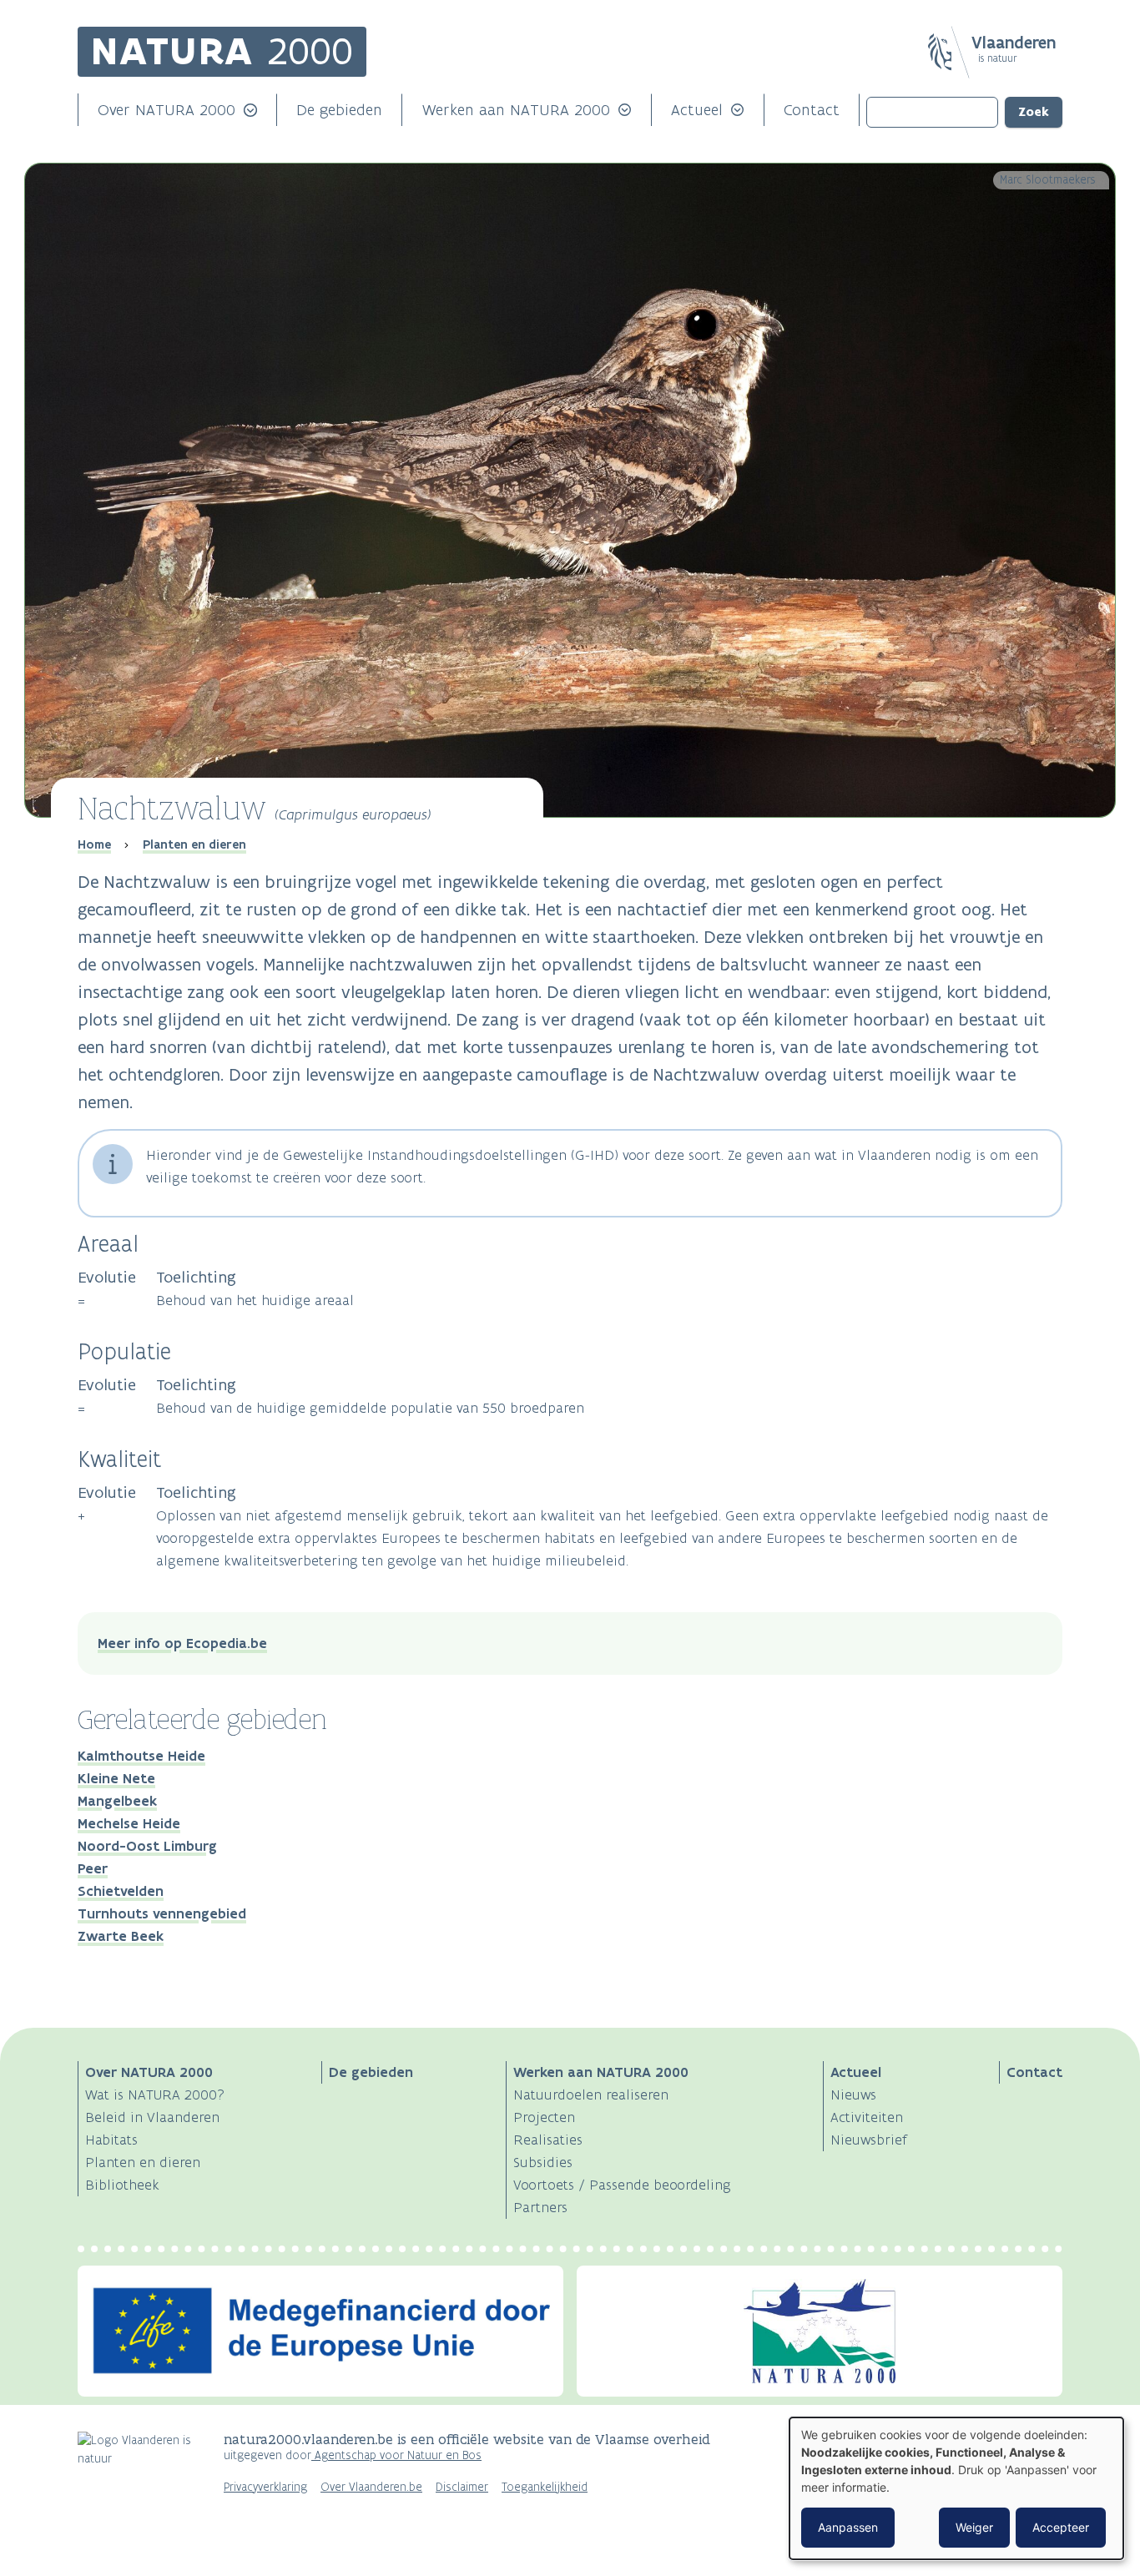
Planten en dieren (194, 844)
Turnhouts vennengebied (162, 1913)
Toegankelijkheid (545, 2487)
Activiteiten (867, 2117)
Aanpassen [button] (848, 2527)
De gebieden (339, 110)
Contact (812, 110)
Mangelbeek (117, 1801)
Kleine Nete (116, 1778)
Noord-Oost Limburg (147, 1846)
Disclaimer (462, 2487)
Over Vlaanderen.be (371, 2487)
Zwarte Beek (121, 1936)
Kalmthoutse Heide (141, 1756)
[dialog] (956, 2488)
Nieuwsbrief (869, 2140)
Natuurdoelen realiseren (591, 2095)
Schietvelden (121, 1891)
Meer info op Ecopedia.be (182, 1643)
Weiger (974, 2527)
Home (94, 844)
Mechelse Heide (129, 1823)
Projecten (544, 2117)
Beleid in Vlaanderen (152, 2117)
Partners (540, 2207)
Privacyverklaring (265, 2487)
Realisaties (548, 2140)
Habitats (111, 2140)
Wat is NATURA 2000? (155, 2095)
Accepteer (1061, 2527)
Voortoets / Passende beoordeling (622, 2185)
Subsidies (543, 2162)
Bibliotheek (122, 2185)
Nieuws (853, 2095)
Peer (93, 1868)
